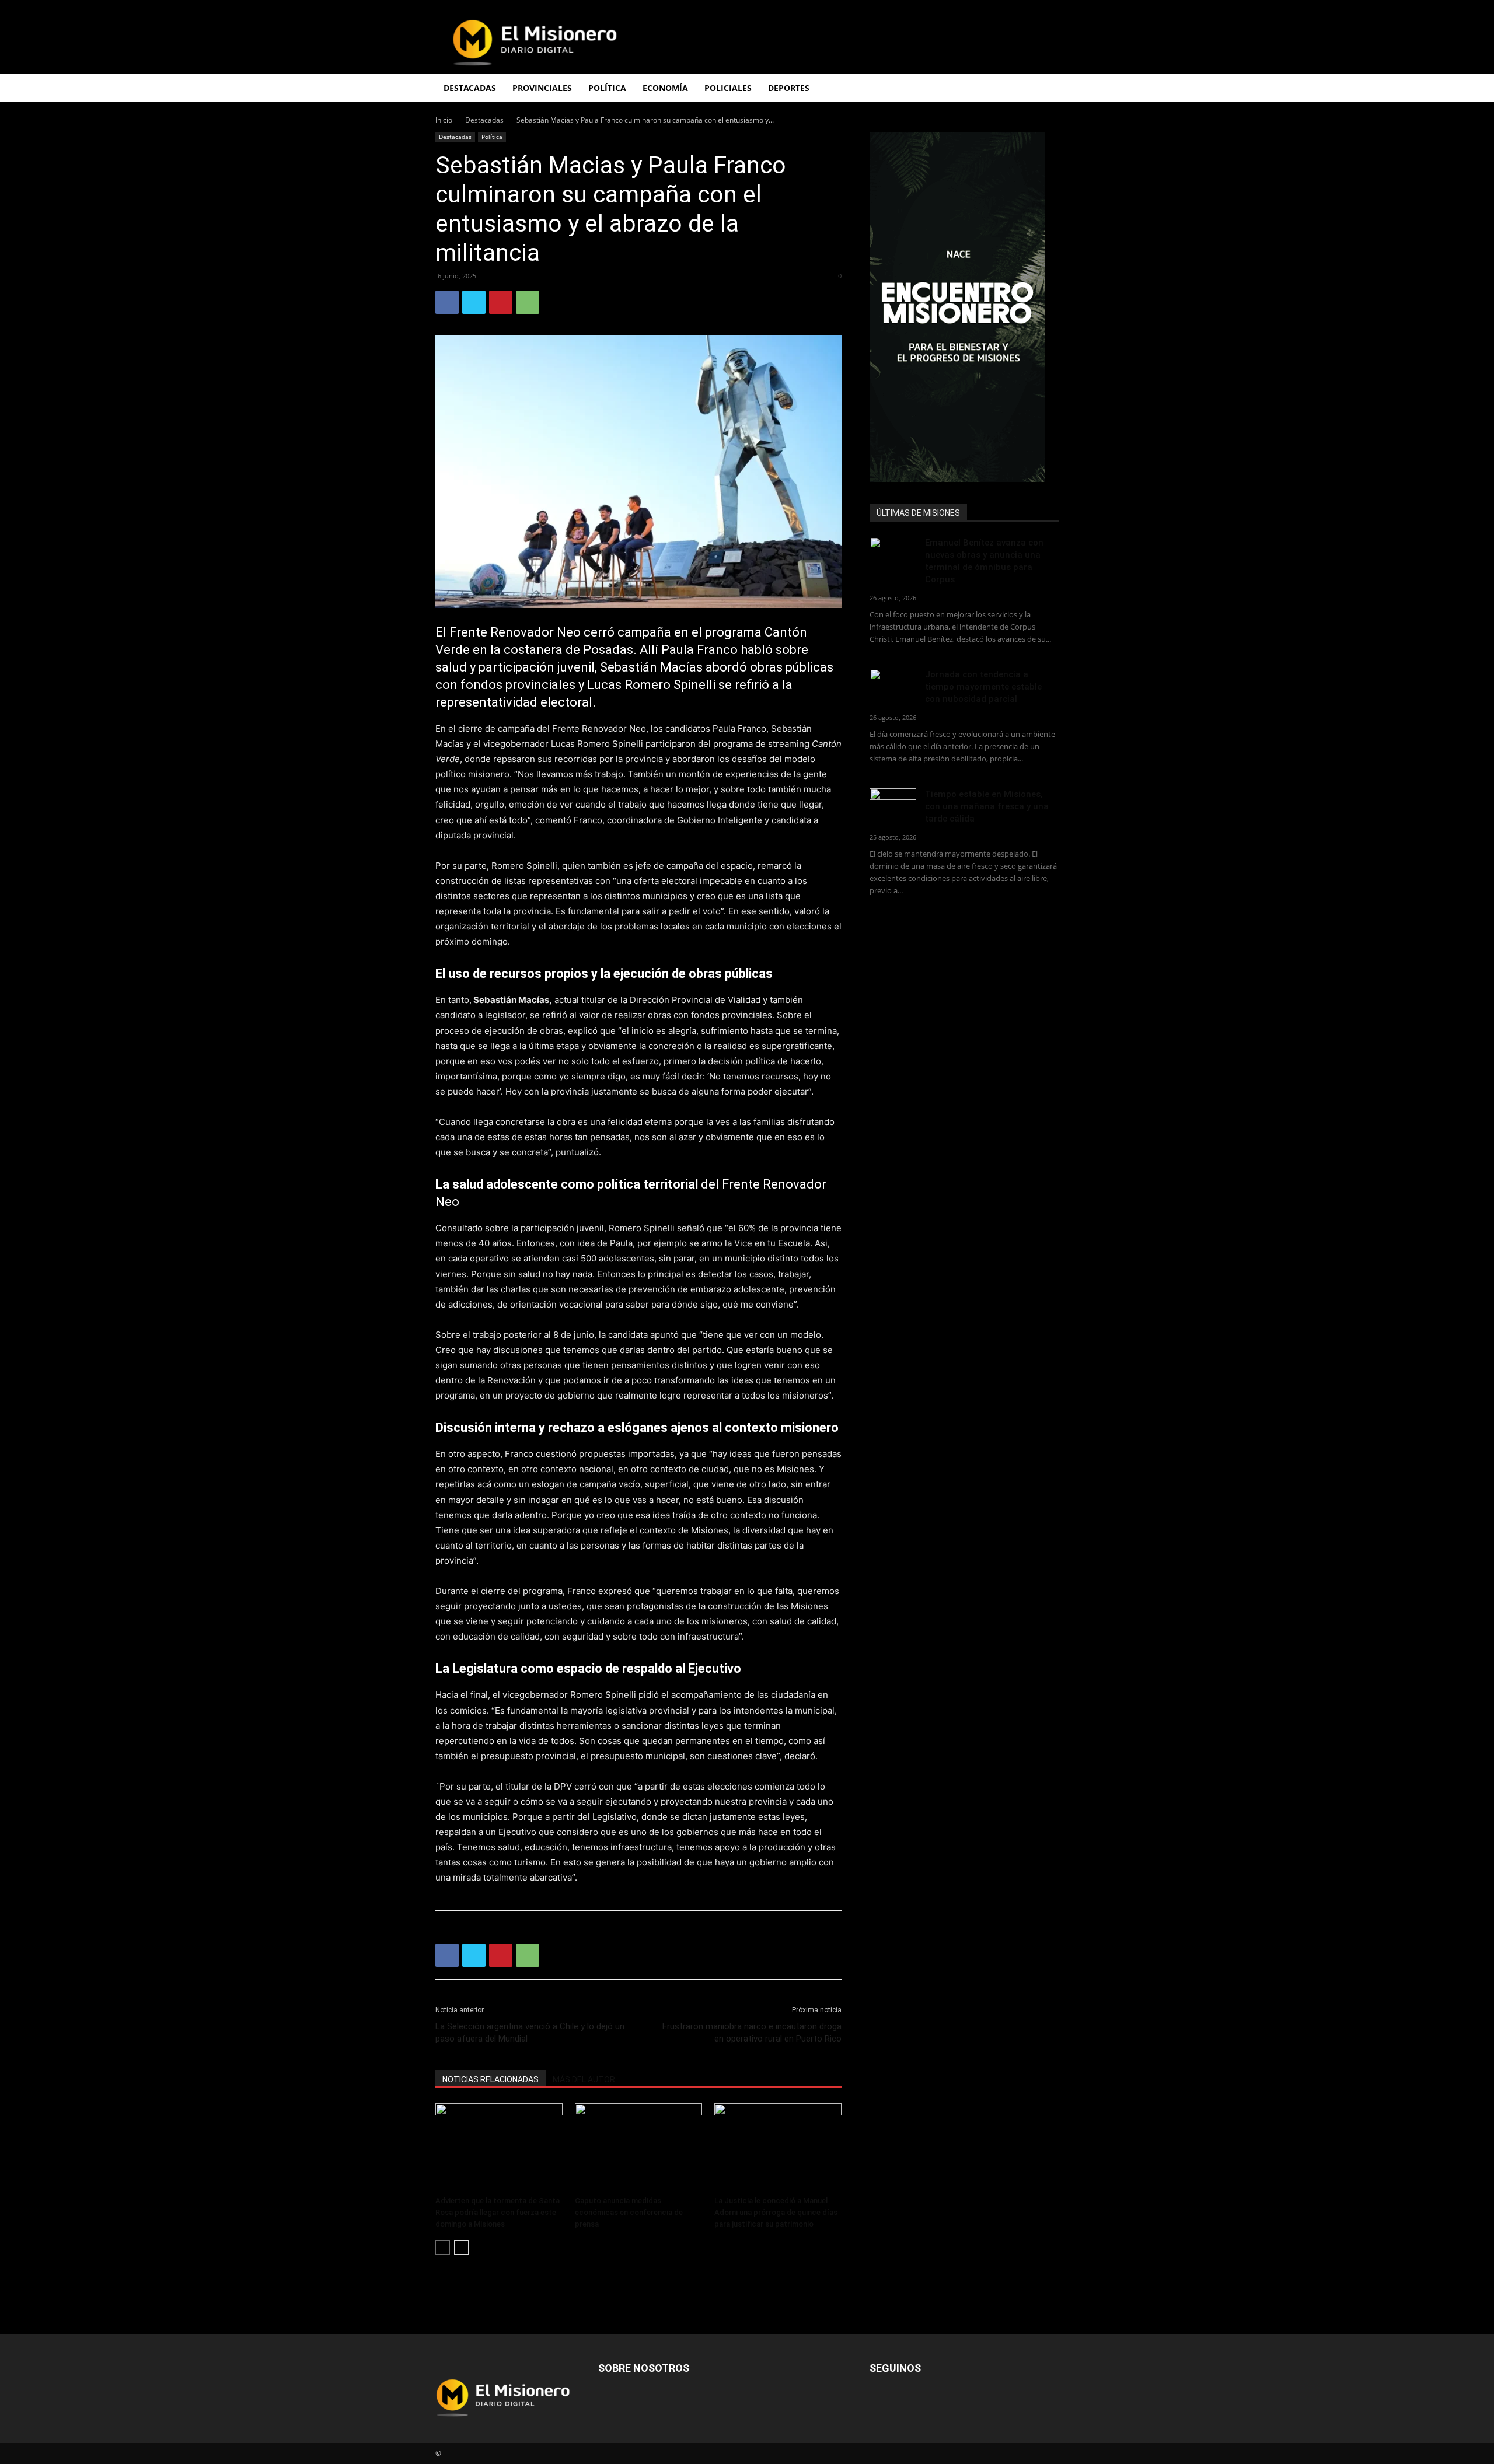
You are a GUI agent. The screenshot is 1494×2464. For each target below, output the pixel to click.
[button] (1045, 89)
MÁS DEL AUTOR (584, 2079)
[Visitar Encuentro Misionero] (964, 307)
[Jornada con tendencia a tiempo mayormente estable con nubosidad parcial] (893, 685)
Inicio (444, 120)
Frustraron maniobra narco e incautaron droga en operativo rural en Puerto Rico (752, 2033)
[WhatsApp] (528, 302)
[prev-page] (443, 2247)
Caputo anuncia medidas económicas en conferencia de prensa (629, 2212)
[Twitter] (474, 302)
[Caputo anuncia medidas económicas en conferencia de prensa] (638, 2147)
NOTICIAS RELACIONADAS (491, 2079)
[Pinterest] (501, 302)
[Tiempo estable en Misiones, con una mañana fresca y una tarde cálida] (893, 804)
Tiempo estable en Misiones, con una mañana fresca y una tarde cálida (987, 806)
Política (492, 137)
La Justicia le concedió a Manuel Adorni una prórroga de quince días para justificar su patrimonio (776, 2212)
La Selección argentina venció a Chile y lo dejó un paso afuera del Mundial (530, 2033)
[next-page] (461, 2247)
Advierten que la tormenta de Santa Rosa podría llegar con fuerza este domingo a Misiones (498, 2212)
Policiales (728, 88)
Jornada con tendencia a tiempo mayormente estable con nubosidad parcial (983, 687)
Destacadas (484, 120)
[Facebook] (447, 302)
